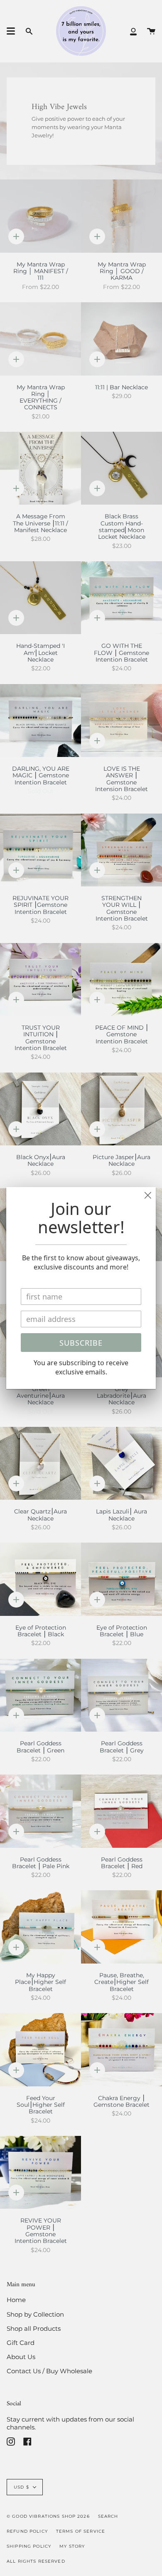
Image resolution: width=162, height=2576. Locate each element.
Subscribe (81, 1343)
